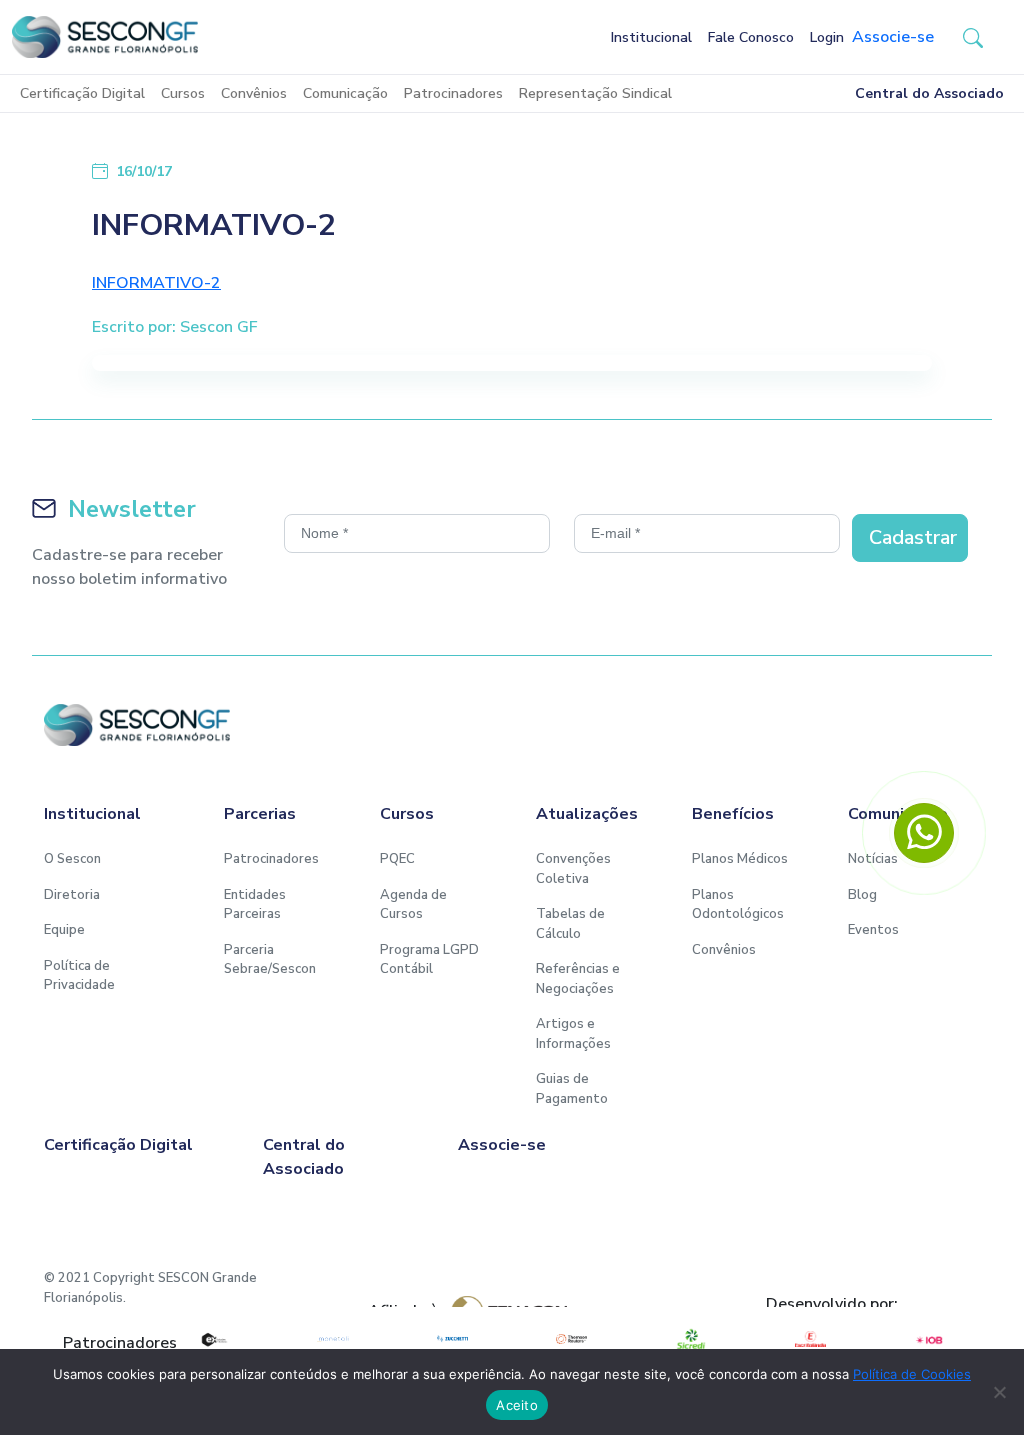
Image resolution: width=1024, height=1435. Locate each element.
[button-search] (973, 37)
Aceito (517, 1405)
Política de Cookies (912, 1374)
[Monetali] (332, 1339)
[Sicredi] (690, 1339)
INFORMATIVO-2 (156, 283)
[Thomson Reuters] (571, 1339)
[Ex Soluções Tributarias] (213, 1339)
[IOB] (929, 1339)
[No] (999, 1392)
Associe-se (893, 37)
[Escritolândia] (810, 1339)
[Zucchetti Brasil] (452, 1339)
